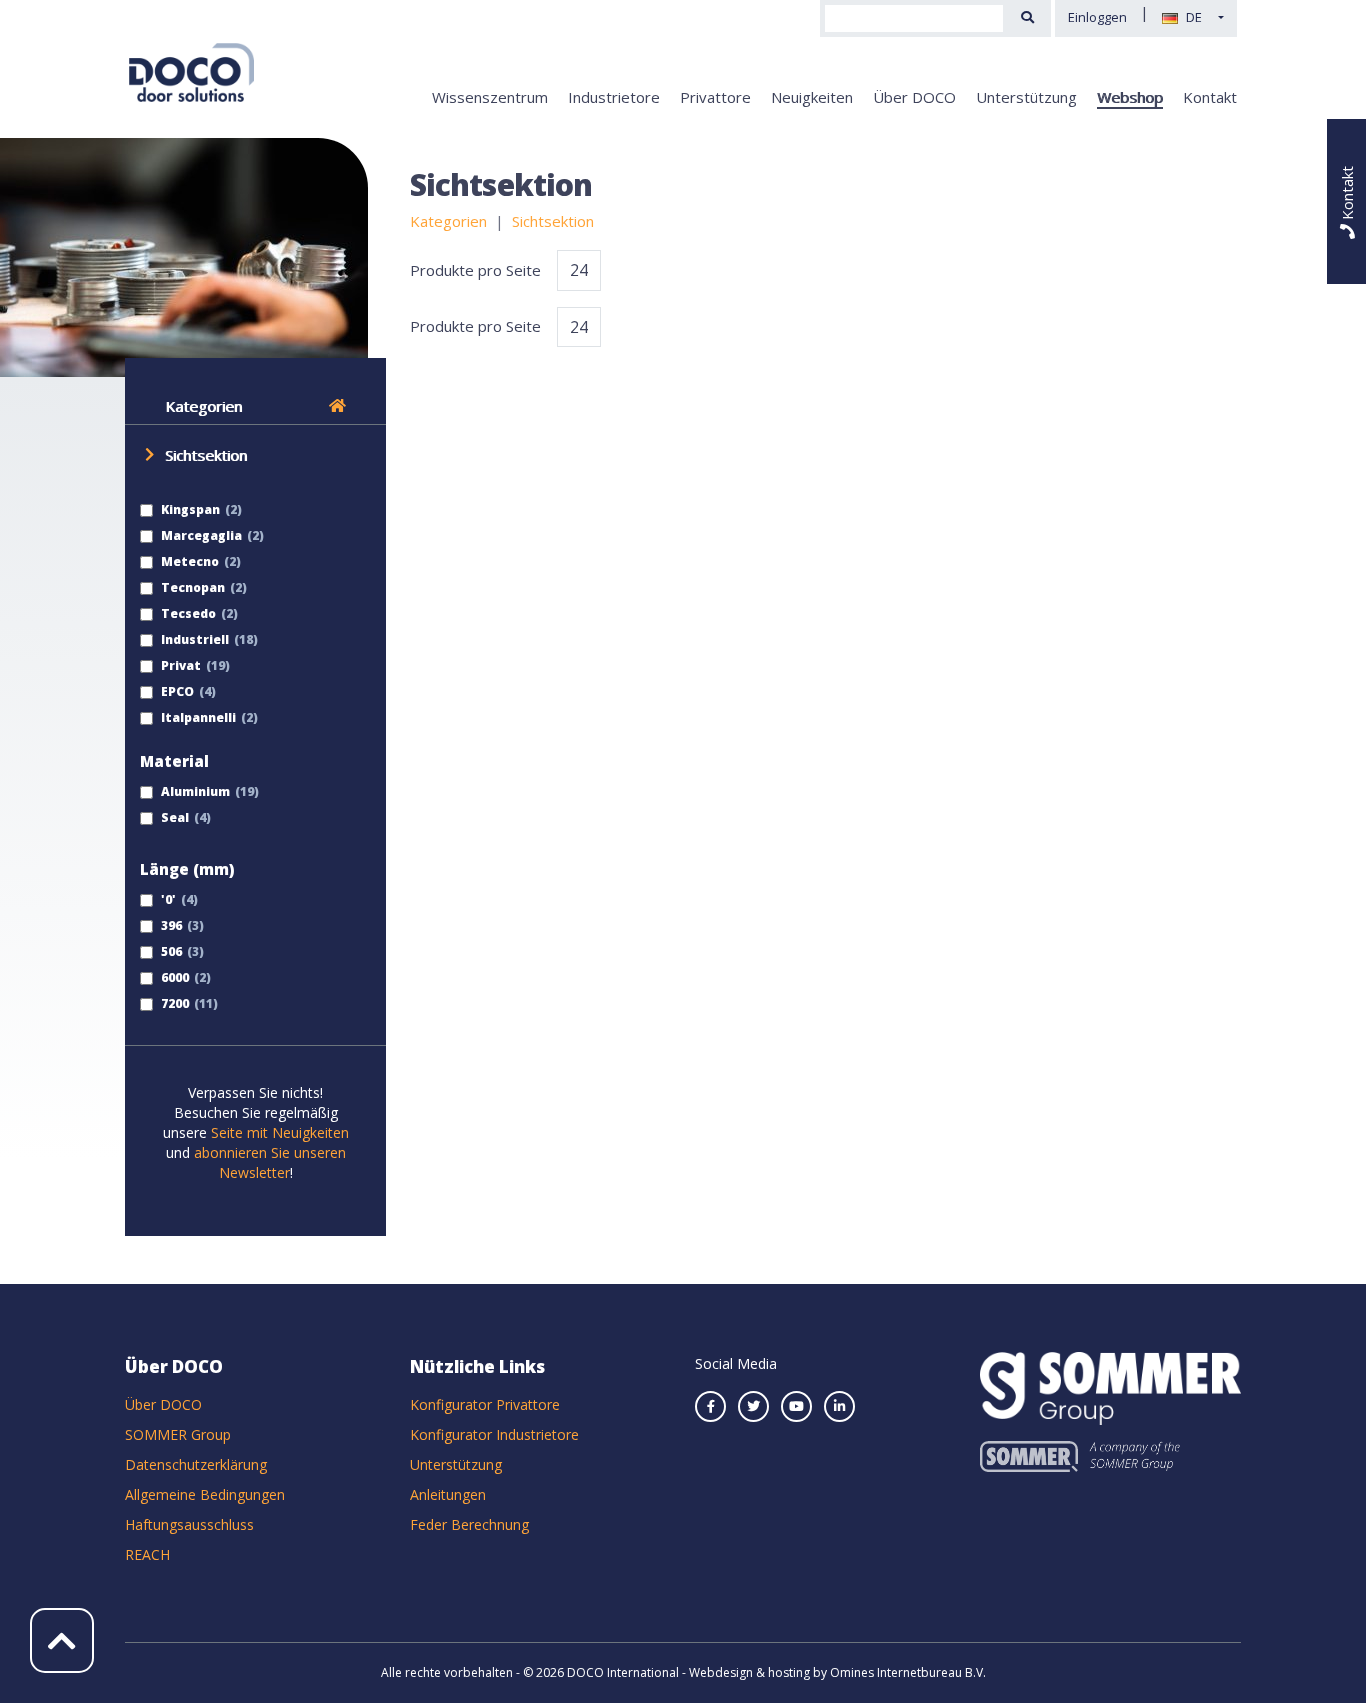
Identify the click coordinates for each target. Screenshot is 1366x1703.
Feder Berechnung (469, 1524)
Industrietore (614, 97)
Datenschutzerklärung (196, 1464)
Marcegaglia (200, 535)
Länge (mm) (187, 869)
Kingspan (189, 509)
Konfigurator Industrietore (494, 1434)
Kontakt (1210, 97)
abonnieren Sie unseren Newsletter (270, 1162)
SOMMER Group (178, 1434)
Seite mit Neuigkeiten (280, 1132)
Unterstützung (1026, 97)
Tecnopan (191, 587)
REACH (147, 1554)
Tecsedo (187, 613)
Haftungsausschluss (189, 1524)
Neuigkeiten (812, 97)
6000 (173, 977)
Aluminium (194, 791)
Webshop (1130, 97)
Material (174, 761)
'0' (167, 899)
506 (170, 951)
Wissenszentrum (490, 97)
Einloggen (1097, 17)
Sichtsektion (206, 455)
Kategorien (203, 406)
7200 (173, 1003)
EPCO (176, 691)
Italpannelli (197, 717)
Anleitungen (448, 1494)
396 (170, 925)
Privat (179, 665)
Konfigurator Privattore (485, 1404)
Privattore (715, 97)
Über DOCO (914, 97)
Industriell (193, 639)
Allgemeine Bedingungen (205, 1494)
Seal (173, 817)
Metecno (188, 561)
